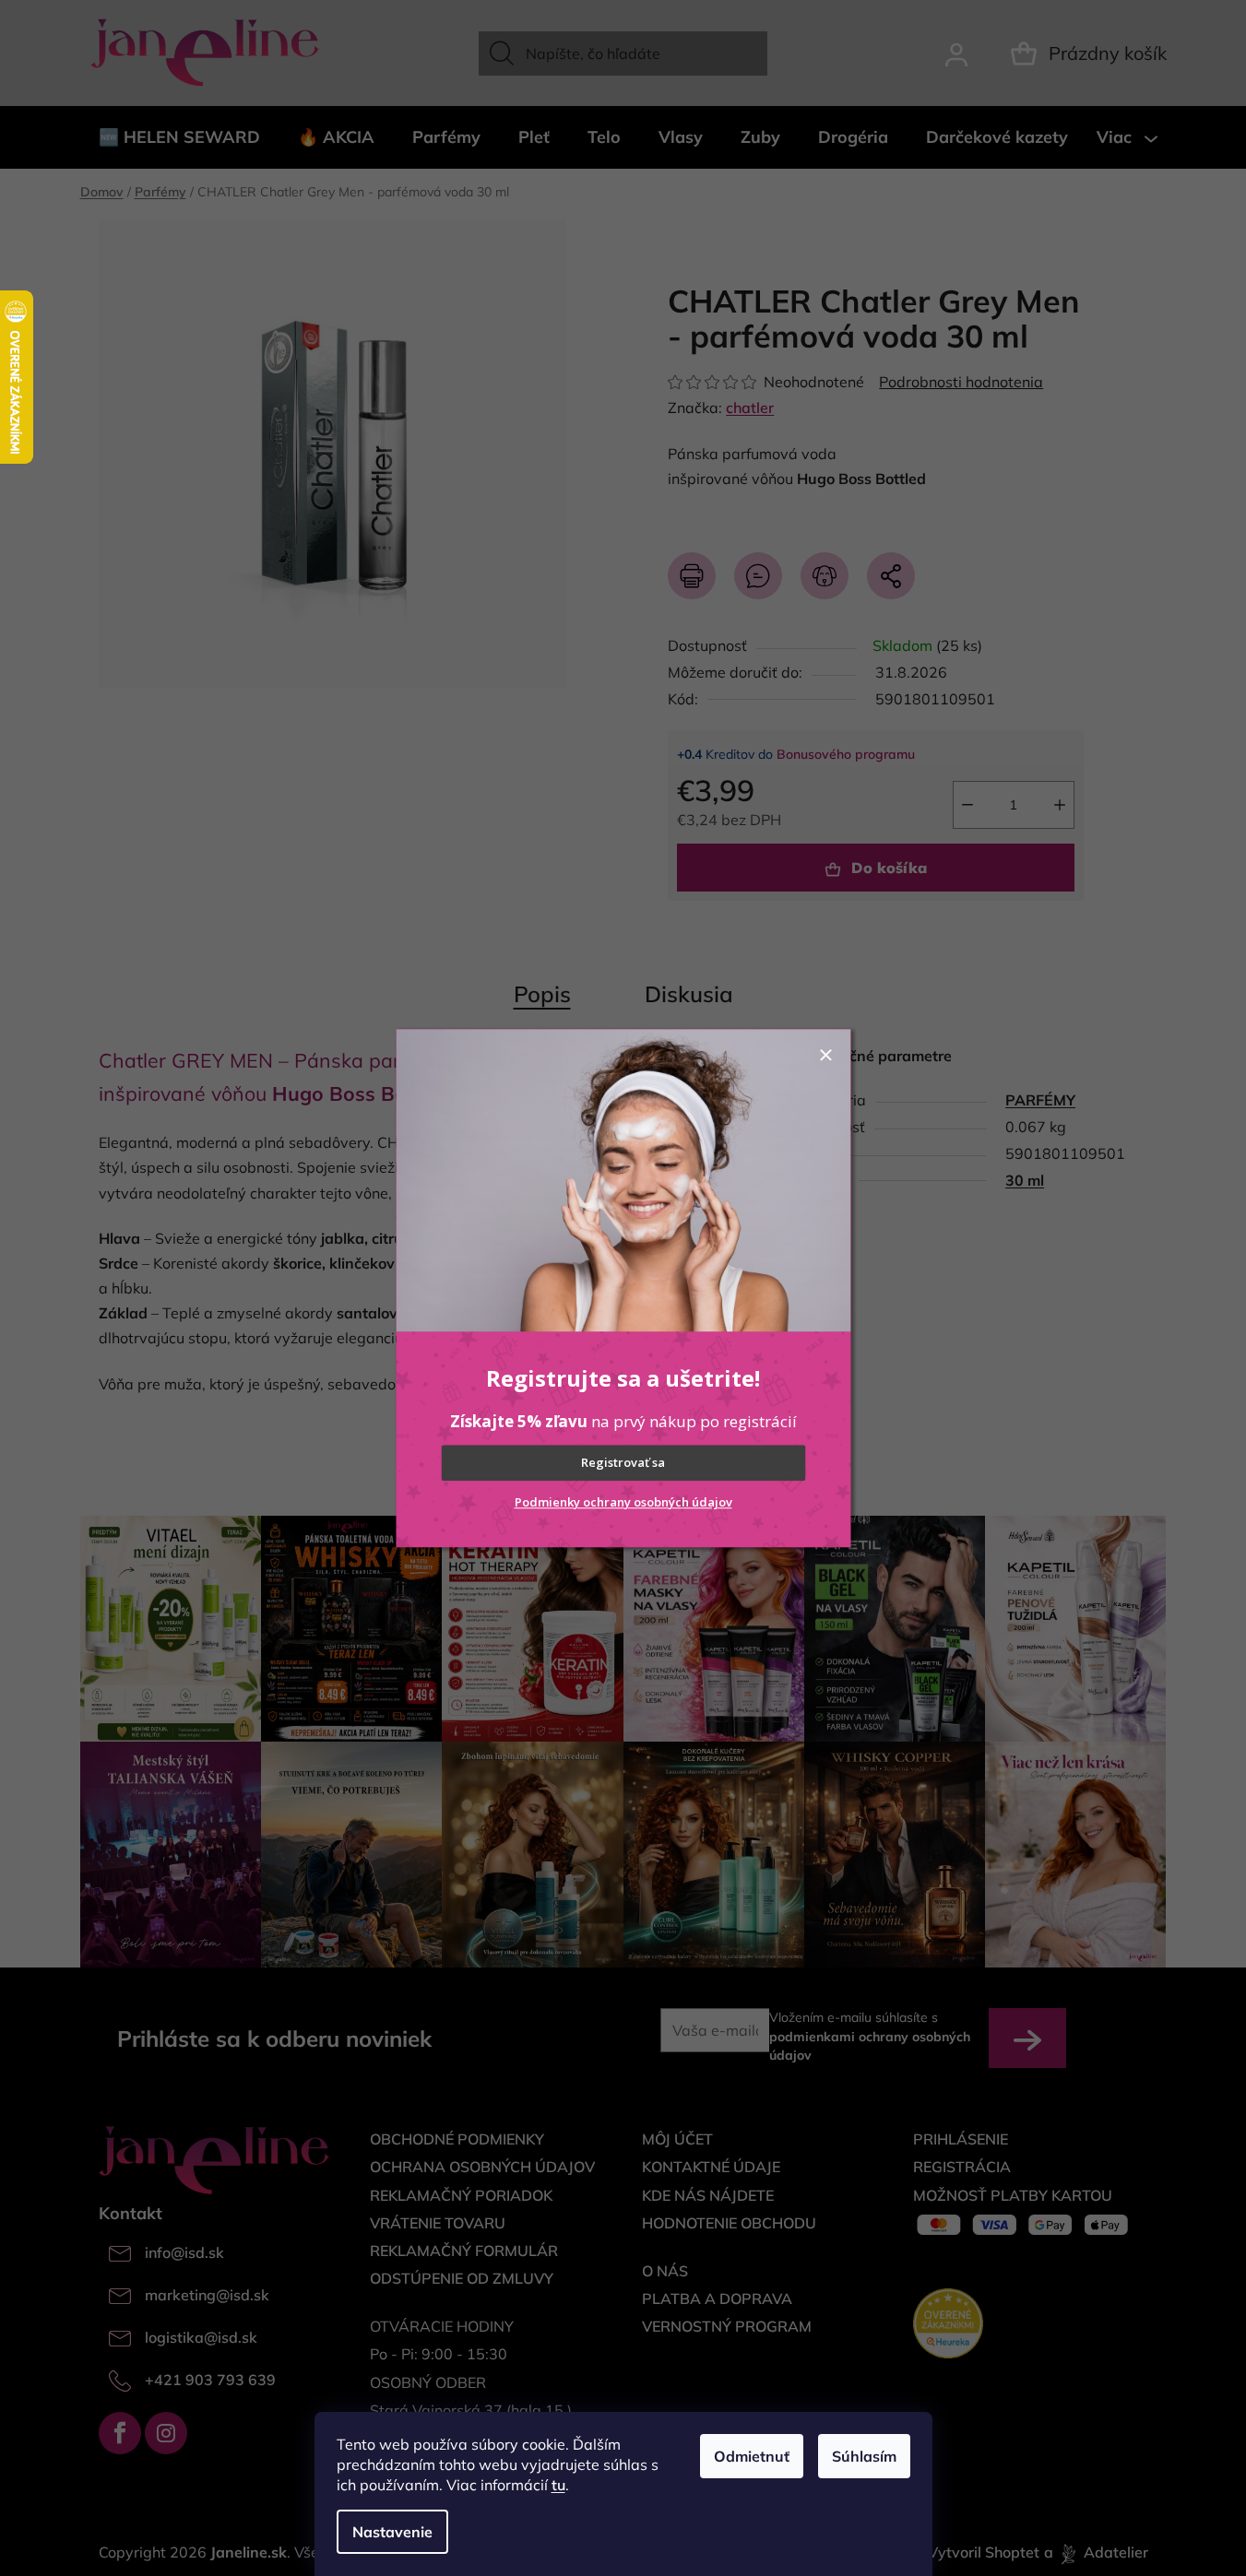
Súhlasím (864, 2456)
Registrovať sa (623, 1463)
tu (558, 2485)
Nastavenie (392, 2532)
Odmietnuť (752, 2456)
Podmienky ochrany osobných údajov (623, 1502)
